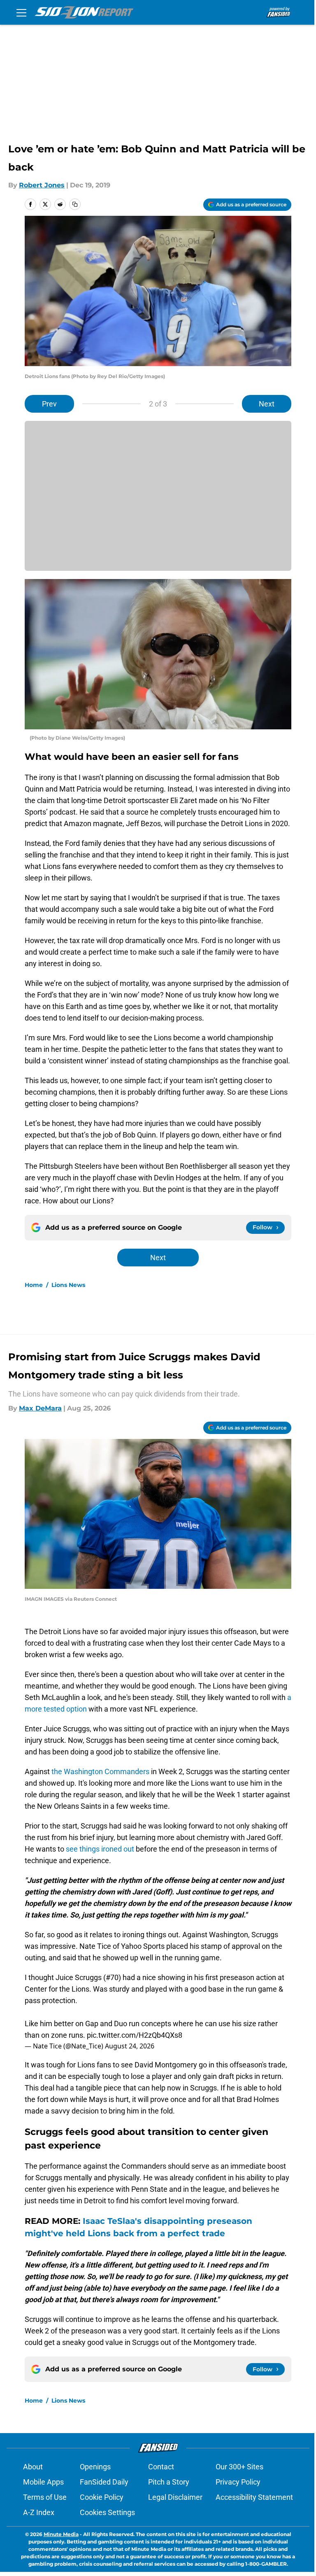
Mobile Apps (43, 2482)
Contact (161, 2467)
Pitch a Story (169, 2482)
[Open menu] (21, 12)
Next (267, 404)
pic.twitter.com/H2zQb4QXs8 (135, 2035)
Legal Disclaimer (175, 2497)
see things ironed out (100, 1849)
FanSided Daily (104, 2482)
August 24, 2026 (130, 2046)
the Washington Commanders (101, 1771)
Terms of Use (45, 2497)
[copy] (75, 204)
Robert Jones (42, 185)
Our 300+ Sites (239, 2467)
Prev (49, 404)
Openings (95, 2467)
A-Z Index (39, 2512)
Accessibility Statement (254, 2497)
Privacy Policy (238, 2482)
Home (34, 1285)
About (33, 2467)
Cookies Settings (107, 2512)
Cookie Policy (102, 2497)
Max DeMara (40, 1408)
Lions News (68, 1285)
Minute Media (61, 2534)
